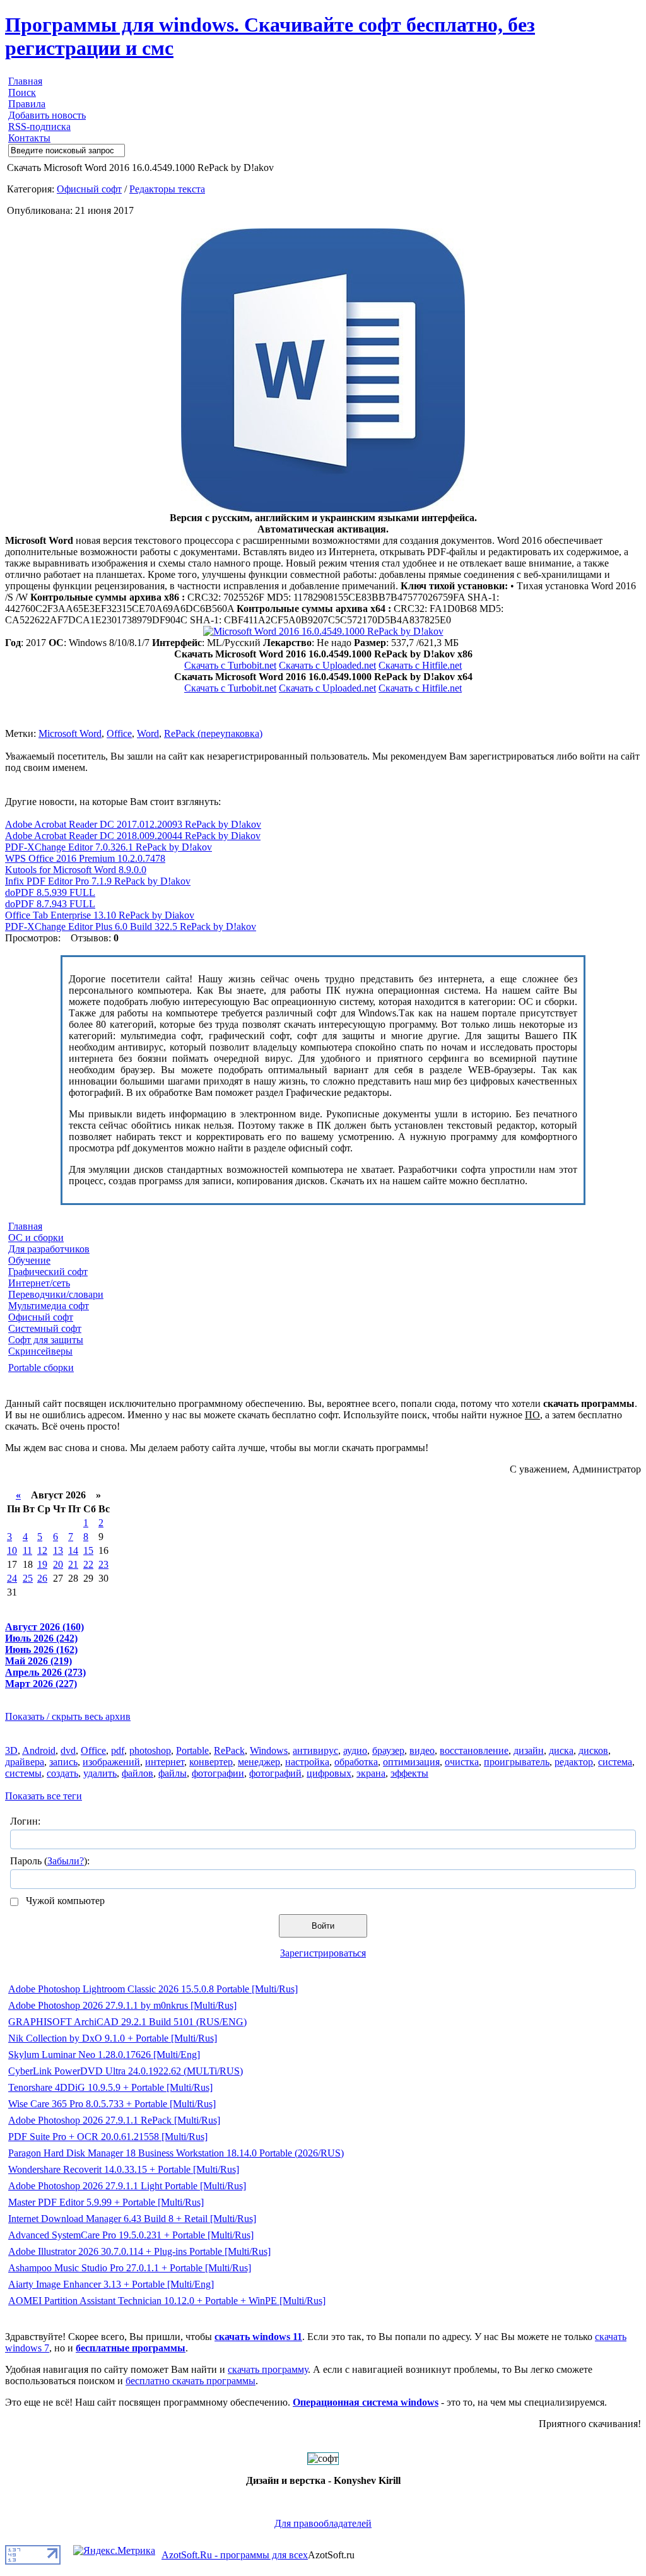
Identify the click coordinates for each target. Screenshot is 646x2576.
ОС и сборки (36, 1238)
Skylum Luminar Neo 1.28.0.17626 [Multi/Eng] (104, 2055)
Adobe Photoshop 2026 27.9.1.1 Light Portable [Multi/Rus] (127, 2186)
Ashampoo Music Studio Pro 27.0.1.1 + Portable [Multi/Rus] (130, 2268)
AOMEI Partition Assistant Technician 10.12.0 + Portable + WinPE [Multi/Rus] (167, 2301)
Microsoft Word (70, 733)
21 (73, 1564)
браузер (388, 1750)
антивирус (315, 1750)
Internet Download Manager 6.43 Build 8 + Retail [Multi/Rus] (132, 2219)
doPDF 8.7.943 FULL (50, 904)
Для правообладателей (323, 2523)
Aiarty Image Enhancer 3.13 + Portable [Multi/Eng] (111, 2284)
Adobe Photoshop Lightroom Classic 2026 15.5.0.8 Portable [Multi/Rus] (153, 1989)
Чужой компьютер (64, 1901)
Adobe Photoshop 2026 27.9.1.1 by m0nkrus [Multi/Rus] (122, 2005)
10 (12, 1550)
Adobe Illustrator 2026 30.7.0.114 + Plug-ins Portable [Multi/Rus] (139, 2251)
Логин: (25, 1821)
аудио (355, 1750)
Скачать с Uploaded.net (327, 665)
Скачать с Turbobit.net (230, 665)
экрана (371, 1773)
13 (58, 1550)
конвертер (211, 1762)
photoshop (150, 1750)
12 (42, 1550)
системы (23, 1773)
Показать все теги (44, 1796)
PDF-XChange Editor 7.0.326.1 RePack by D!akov (109, 847)
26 (42, 1578)
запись (63, 1762)
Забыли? (66, 1861)
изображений (111, 1762)
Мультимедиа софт (49, 1306)
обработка (356, 1762)
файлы (173, 1773)
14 (73, 1550)
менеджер (259, 1762)
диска (561, 1750)
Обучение (29, 1260)
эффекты (409, 1773)
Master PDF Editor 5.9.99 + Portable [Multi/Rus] (106, 2202)
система (615, 1762)
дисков (593, 1750)
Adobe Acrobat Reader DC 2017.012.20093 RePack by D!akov (133, 824)
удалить (100, 1773)
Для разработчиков (49, 1249)
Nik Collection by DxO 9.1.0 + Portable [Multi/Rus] (113, 2038)
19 (42, 1564)
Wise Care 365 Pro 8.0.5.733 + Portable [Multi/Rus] (112, 2104)
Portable (192, 1750)
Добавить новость (47, 115)
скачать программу (268, 2369)
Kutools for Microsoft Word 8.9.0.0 (76, 870)
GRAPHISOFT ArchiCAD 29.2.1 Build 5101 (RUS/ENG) (127, 2022)
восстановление (474, 1750)
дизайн (529, 1750)
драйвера (25, 1762)
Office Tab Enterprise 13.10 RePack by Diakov (100, 915)
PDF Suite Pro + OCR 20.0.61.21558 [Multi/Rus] (108, 2137)
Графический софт (48, 1272)
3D (11, 1750)
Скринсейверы (40, 1351)
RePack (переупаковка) (213, 733)
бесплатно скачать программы (191, 2381)
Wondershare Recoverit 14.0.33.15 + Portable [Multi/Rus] (124, 2169)
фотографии (218, 1773)
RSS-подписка (39, 126)
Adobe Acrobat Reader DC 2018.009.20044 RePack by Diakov (133, 836)
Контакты (29, 138)
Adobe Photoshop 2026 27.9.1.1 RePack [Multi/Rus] (114, 2120)
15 (88, 1550)
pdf (118, 1750)
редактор (574, 1762)
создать (62, 1773)
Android (39, 1750)
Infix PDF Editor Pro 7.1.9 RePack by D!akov (98, 881)
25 (28, 1578)
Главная (25, 81)
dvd (68, 1750)
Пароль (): (50, 1861)
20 (58, 1564)
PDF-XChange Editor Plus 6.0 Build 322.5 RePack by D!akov (131, 926)
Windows (269, 1750)
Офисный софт (89, 189)
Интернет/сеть (39, 1283)
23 (103, 1564)
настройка (307, 1762)
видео (422, 1750)
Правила (27, 104)
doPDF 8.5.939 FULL (50, 892)
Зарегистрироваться (323, 1953)
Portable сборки (41, 1367)
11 (27, 1550)
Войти (323, 1926)
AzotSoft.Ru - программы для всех (235, 2555)
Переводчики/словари (56, 1294)
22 (88, 1564)
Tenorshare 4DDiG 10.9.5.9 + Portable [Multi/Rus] (110, 2087)
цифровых (329, 1773)
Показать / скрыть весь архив (68, 1716)
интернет (165, 1762)
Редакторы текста (167, 189)
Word (148, 733)
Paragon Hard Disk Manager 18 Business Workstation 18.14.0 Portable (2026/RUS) (176, 2153)
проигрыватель (517, 1762)
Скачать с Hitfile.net (420, 665)
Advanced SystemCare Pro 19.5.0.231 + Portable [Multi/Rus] (131, 2235)
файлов (138, 1773)
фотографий (275, 1773)
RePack (229, 1750)
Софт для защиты (46, 1340)
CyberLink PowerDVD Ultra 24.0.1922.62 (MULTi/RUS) (126, 2071)
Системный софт (45, 1328)
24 (12, 1578)
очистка (462, 1762)
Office (119, 733)
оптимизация (411, 1762)
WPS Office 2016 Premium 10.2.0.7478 (85, 858)
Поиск (22, 92)
